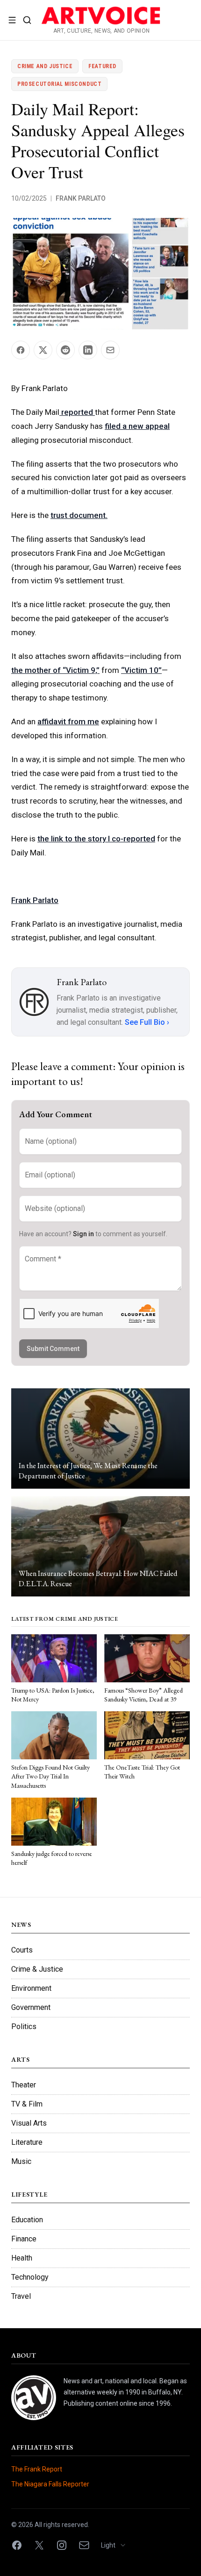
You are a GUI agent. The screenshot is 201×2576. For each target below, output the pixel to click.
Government (31, 2007)
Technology (30, 2277)
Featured (102, 66)
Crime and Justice (45, 66)
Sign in (83, 1234)
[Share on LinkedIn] (88, 350)
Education (27, 2220)
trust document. (79, 515)
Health (22, 2258)
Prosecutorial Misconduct (59, 84)
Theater (24, 2085)
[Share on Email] (110, 350)
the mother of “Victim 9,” (55, 670)
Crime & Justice (37, 1969)
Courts (22, 1950)
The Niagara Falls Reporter (50, 2484)
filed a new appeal (137, 426)
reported (77, 412)
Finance (24, 2239)
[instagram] (62, 2545)
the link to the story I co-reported (96, 839)
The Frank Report (37, 2469)
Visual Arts (29, 2123)
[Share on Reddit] (65, 350)
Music (21, 2161)
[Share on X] (43, 350)
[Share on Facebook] (21, 350)
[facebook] (17, 2545)
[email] (84, 2545)
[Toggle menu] (12, 20)
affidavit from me (68, 721)
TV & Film (27, 2104)
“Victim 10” (141, 670)
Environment (31, 1988)
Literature (27, 2142)
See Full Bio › (147, 1022)
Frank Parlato (81, 198)
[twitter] (39, 2545)
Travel (21, 2296)
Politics (24, 2026)
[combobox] (117, 2545)
